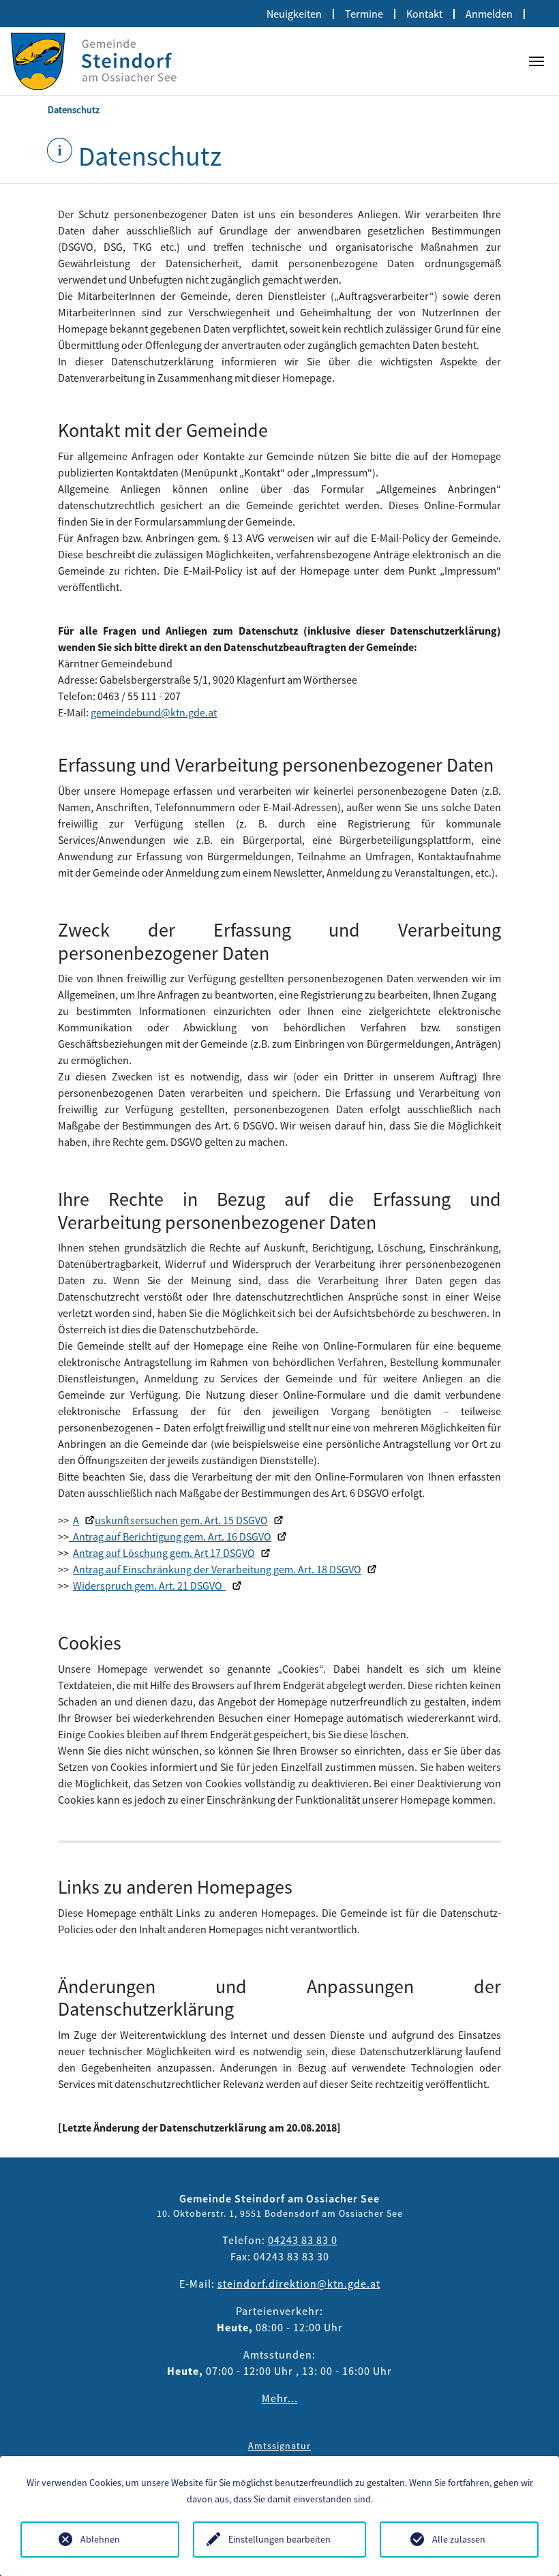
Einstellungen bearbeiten (279, 2539)
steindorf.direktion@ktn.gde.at (299, 2284)
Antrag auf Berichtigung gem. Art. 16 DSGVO (170, 1536)
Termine (364, 14)
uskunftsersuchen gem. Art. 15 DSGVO (181, 1520)
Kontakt (424, 14)
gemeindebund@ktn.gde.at (154, 712)
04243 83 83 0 (303, 2240)
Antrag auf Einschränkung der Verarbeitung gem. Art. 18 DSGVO (217, 1569)
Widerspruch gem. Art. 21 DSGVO (150, 1586)
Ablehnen (100, 2539)
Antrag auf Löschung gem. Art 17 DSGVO (164, 1553)
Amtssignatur (279, 2446)
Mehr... (280, 2398)
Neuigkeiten (294, 14)
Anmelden (489, 14)
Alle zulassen (459, 2539)
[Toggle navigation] (537, 61)
